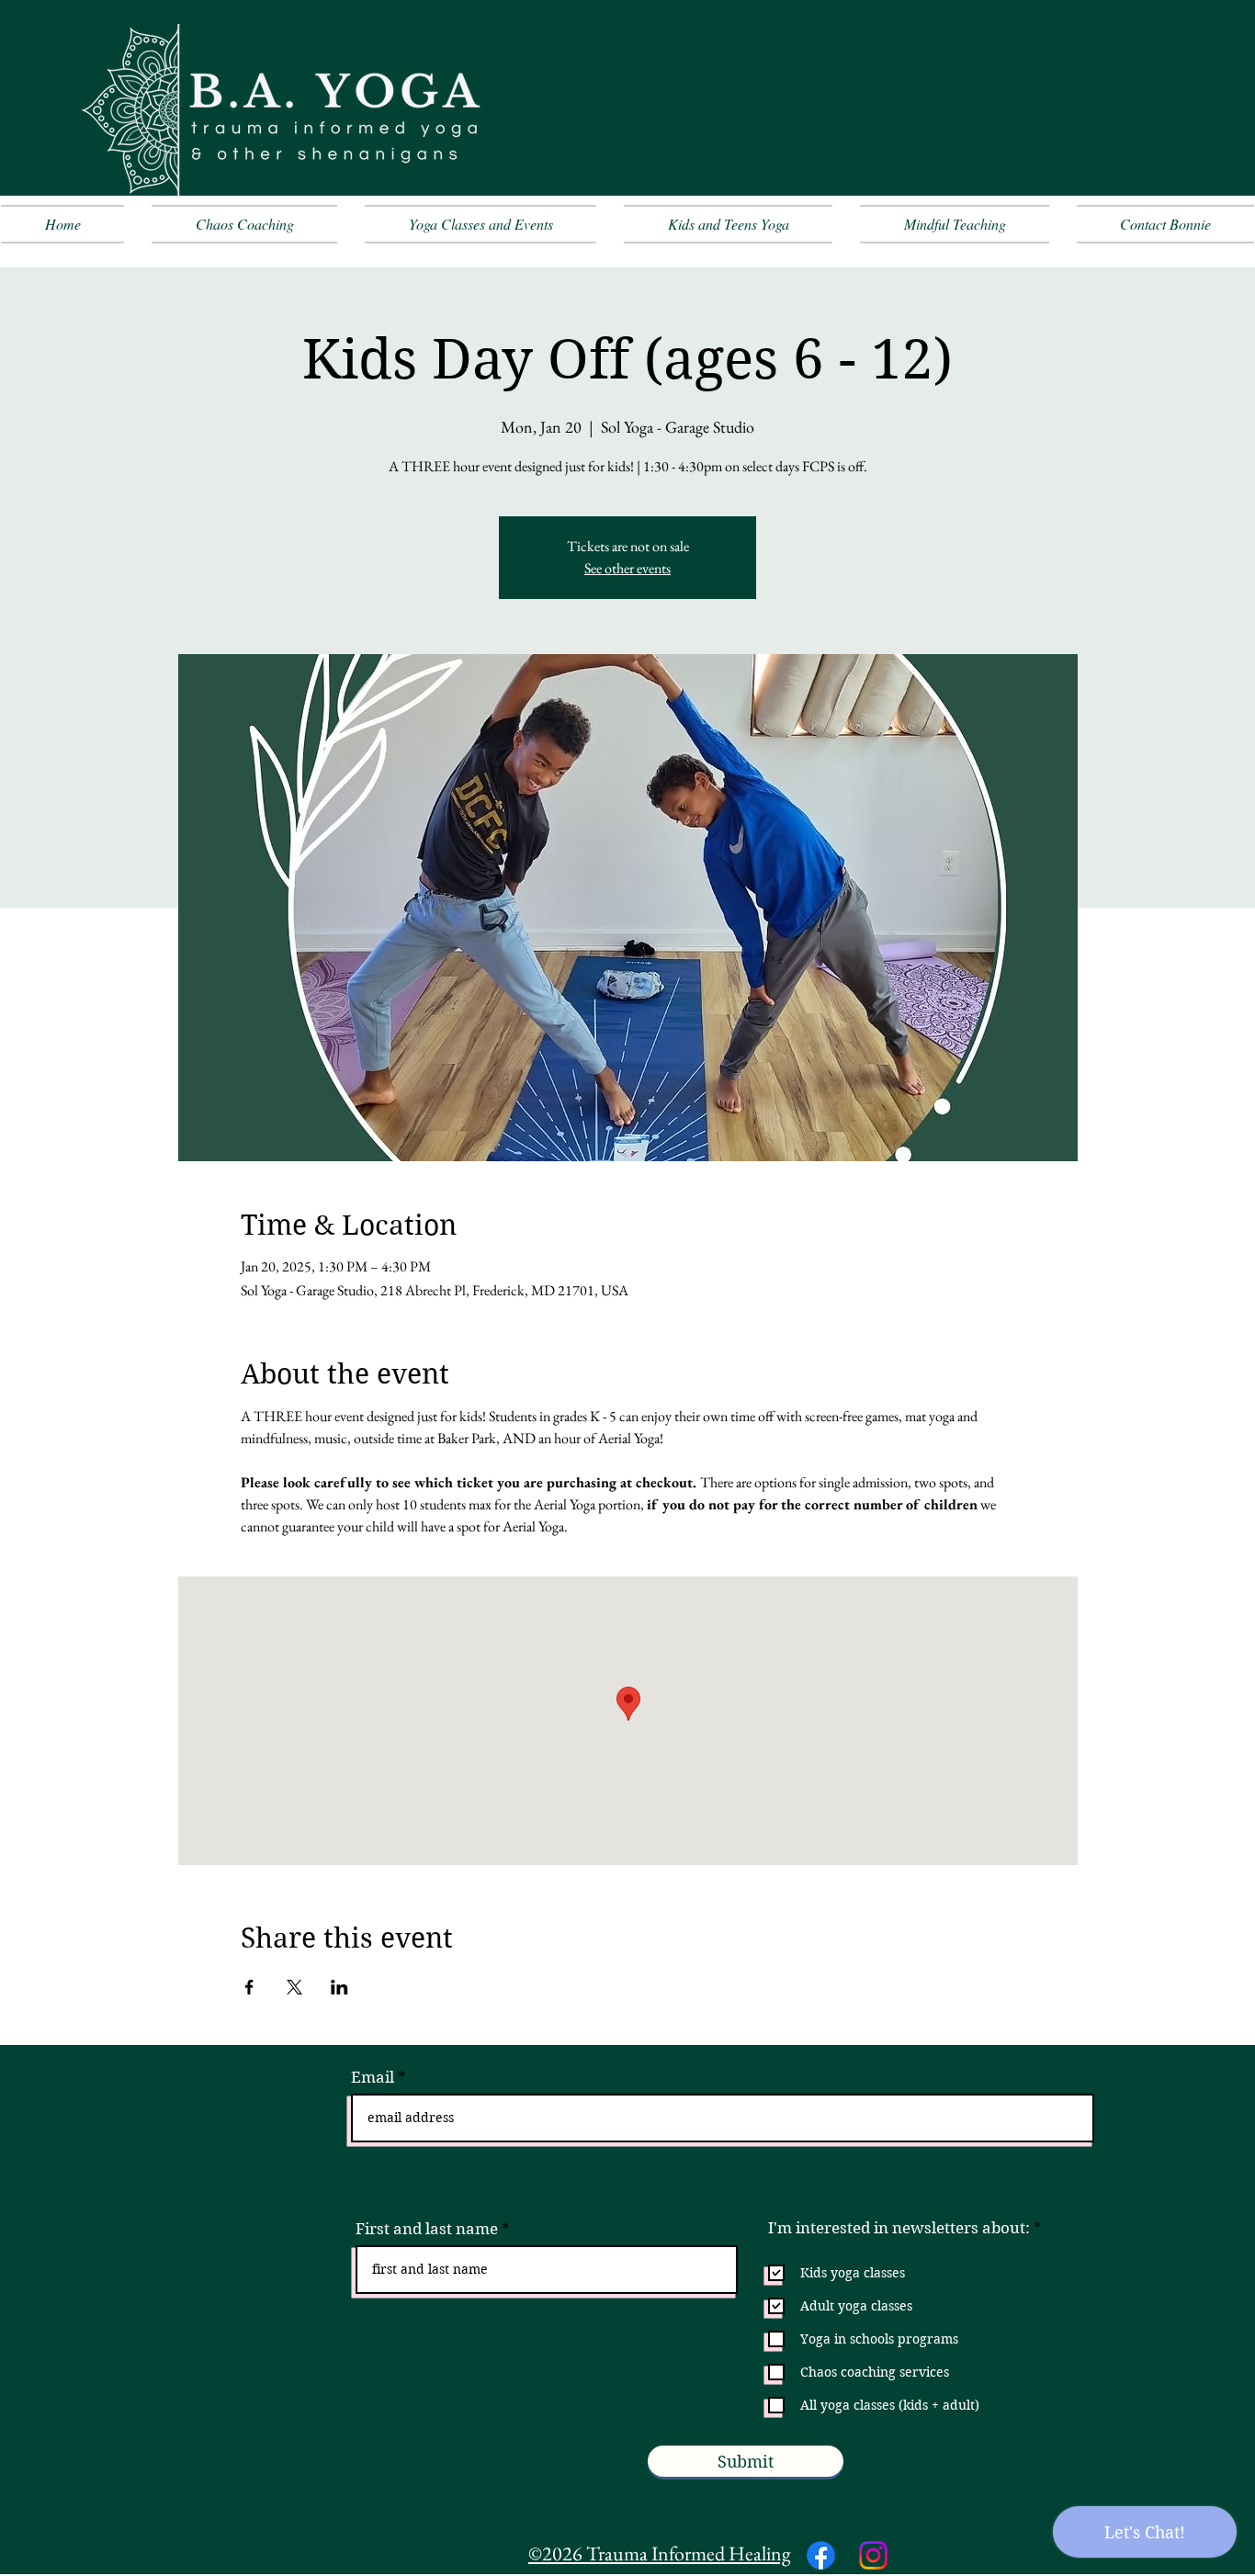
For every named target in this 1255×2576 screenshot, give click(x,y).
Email (373, 2078)
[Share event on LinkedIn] (339, 1987)
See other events (627, 568)
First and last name (427, 2229)
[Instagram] (873, 2555)
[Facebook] (821, 2555)
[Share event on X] (294, 1987)
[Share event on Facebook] (249, 1987)
